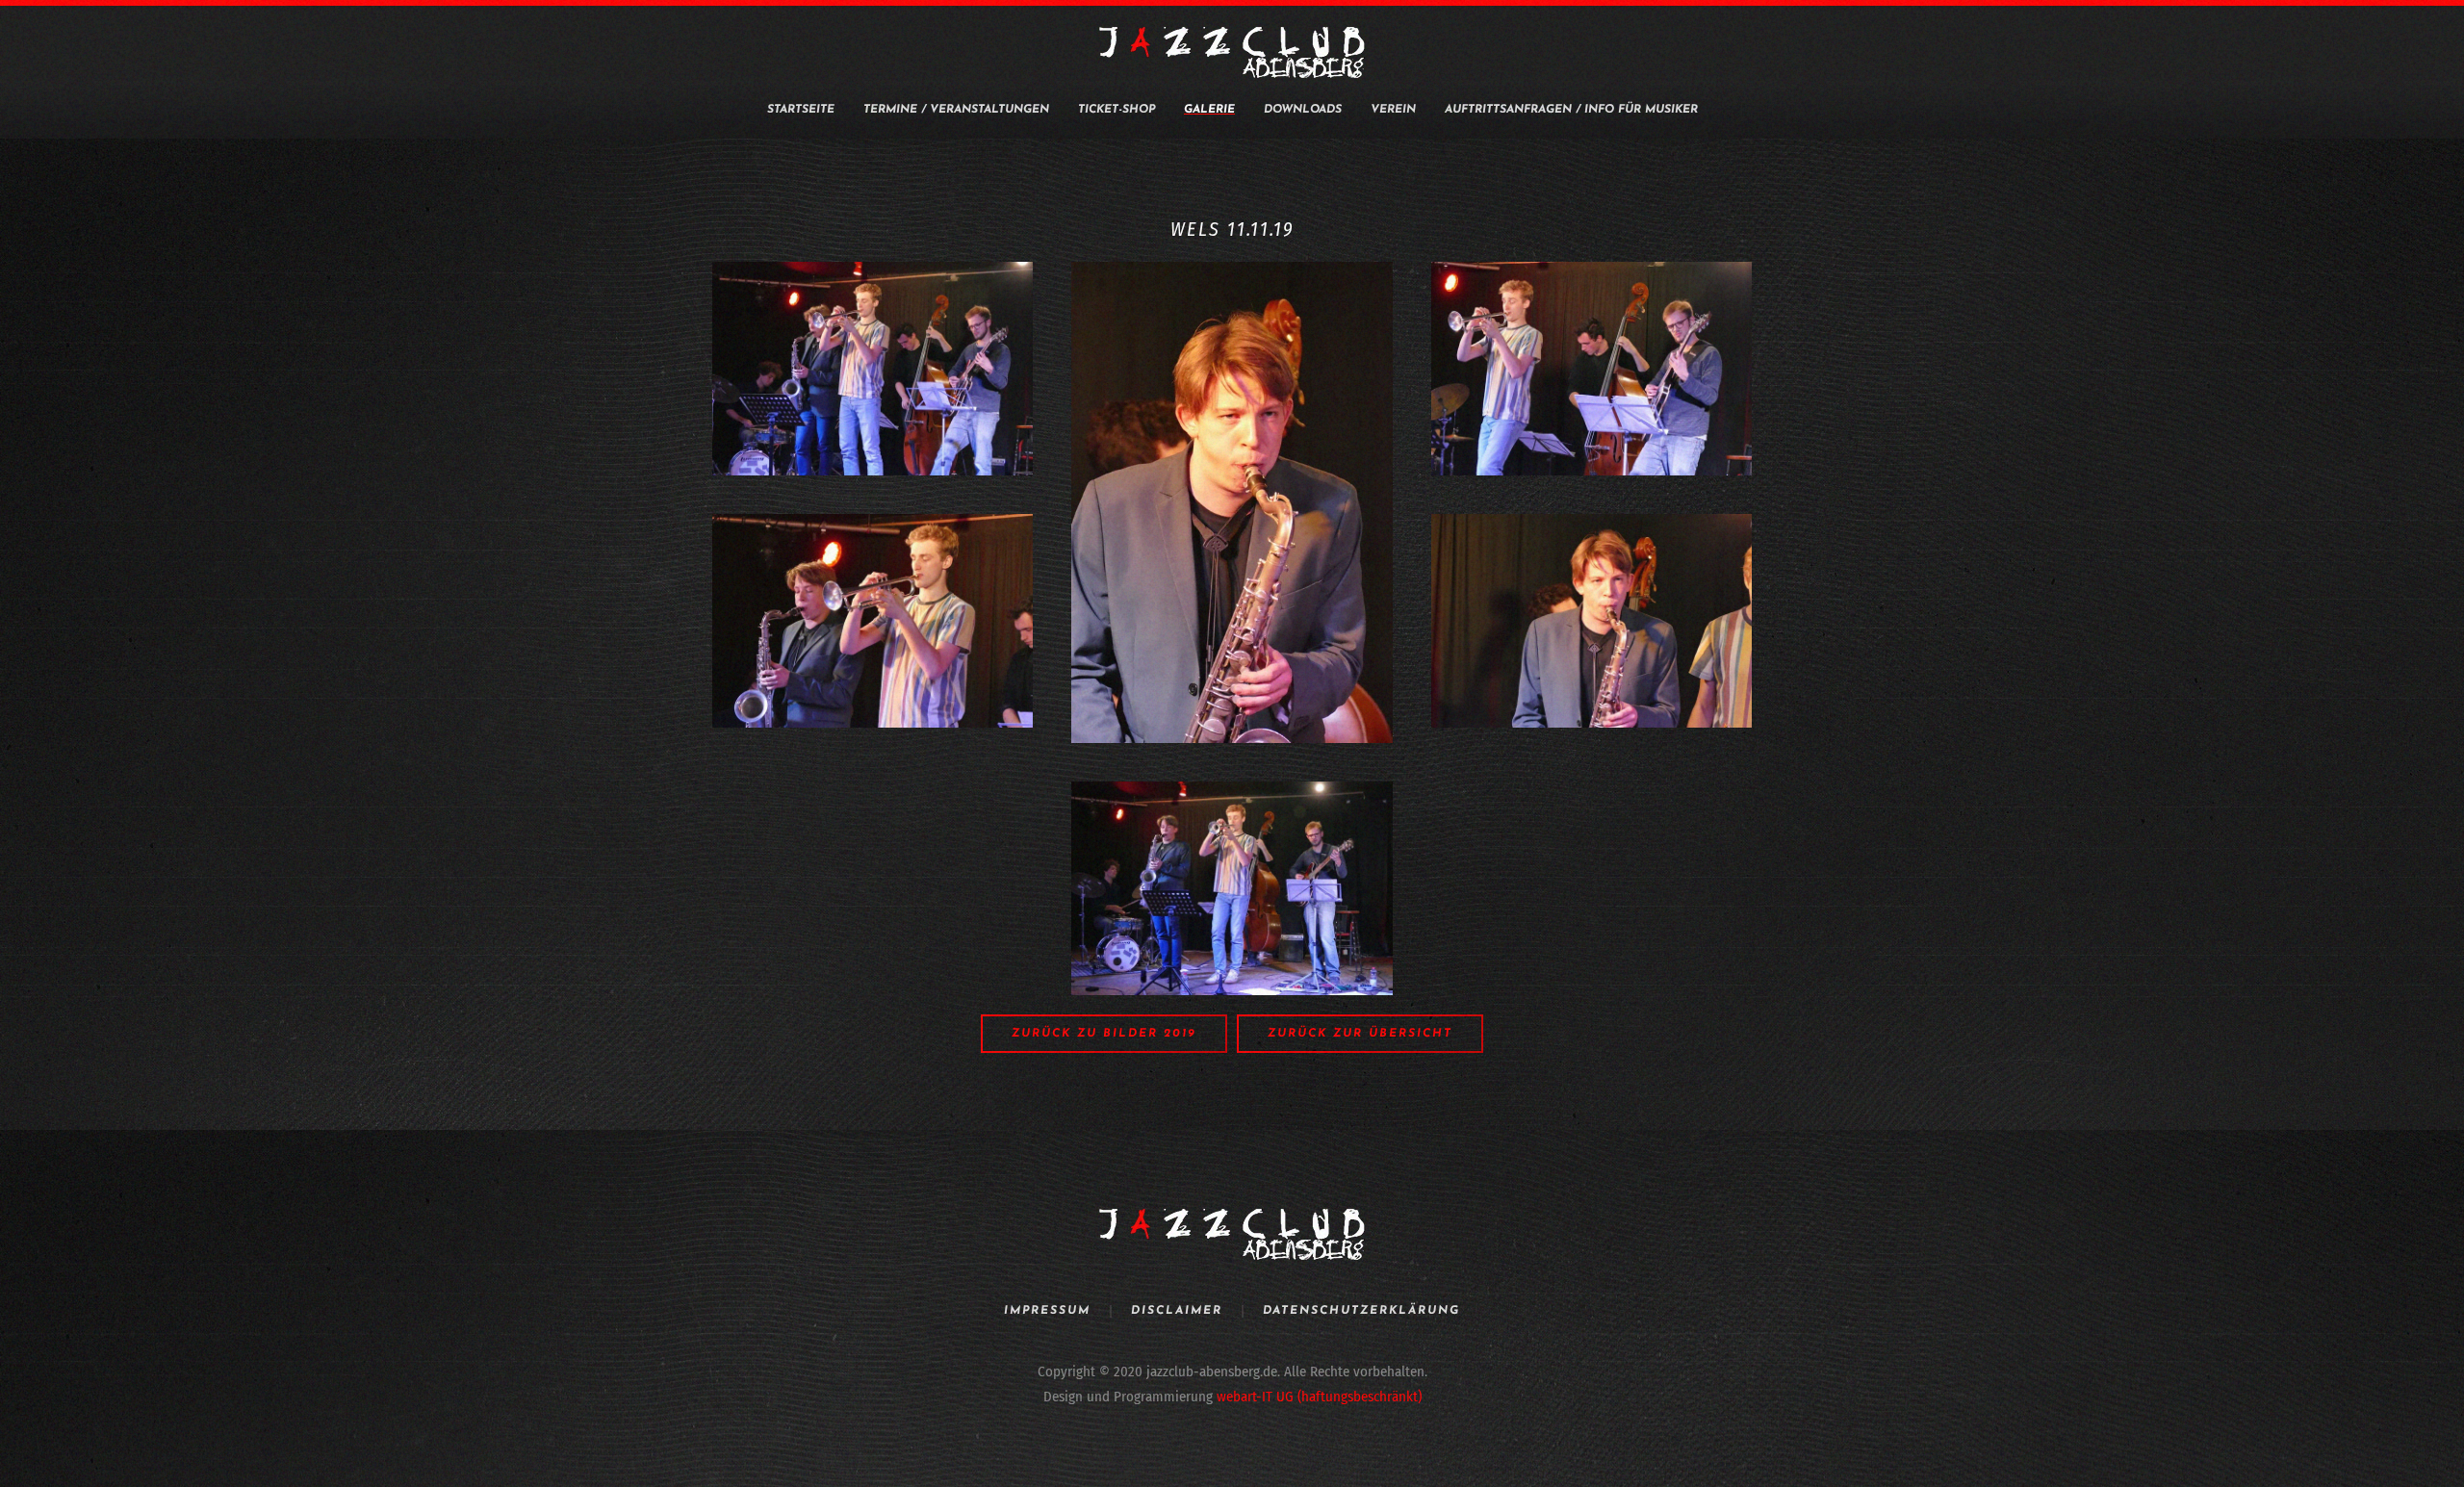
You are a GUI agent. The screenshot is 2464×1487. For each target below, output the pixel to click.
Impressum (1047, 1311)
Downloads (1303, 110)
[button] (873, 369)
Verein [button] (1393, 110)
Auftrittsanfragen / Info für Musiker (1571, 110)
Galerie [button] (1209, 110)
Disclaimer (1177, 1311)
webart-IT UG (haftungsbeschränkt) (1319, 1397)
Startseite (801, 110)
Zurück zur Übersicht (1360, 1034)
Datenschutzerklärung (1361, 1311)
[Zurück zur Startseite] (1232, 53)
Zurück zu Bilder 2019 (1104, 1034)
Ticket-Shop (1116, 110)
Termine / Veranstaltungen (956, 110)
